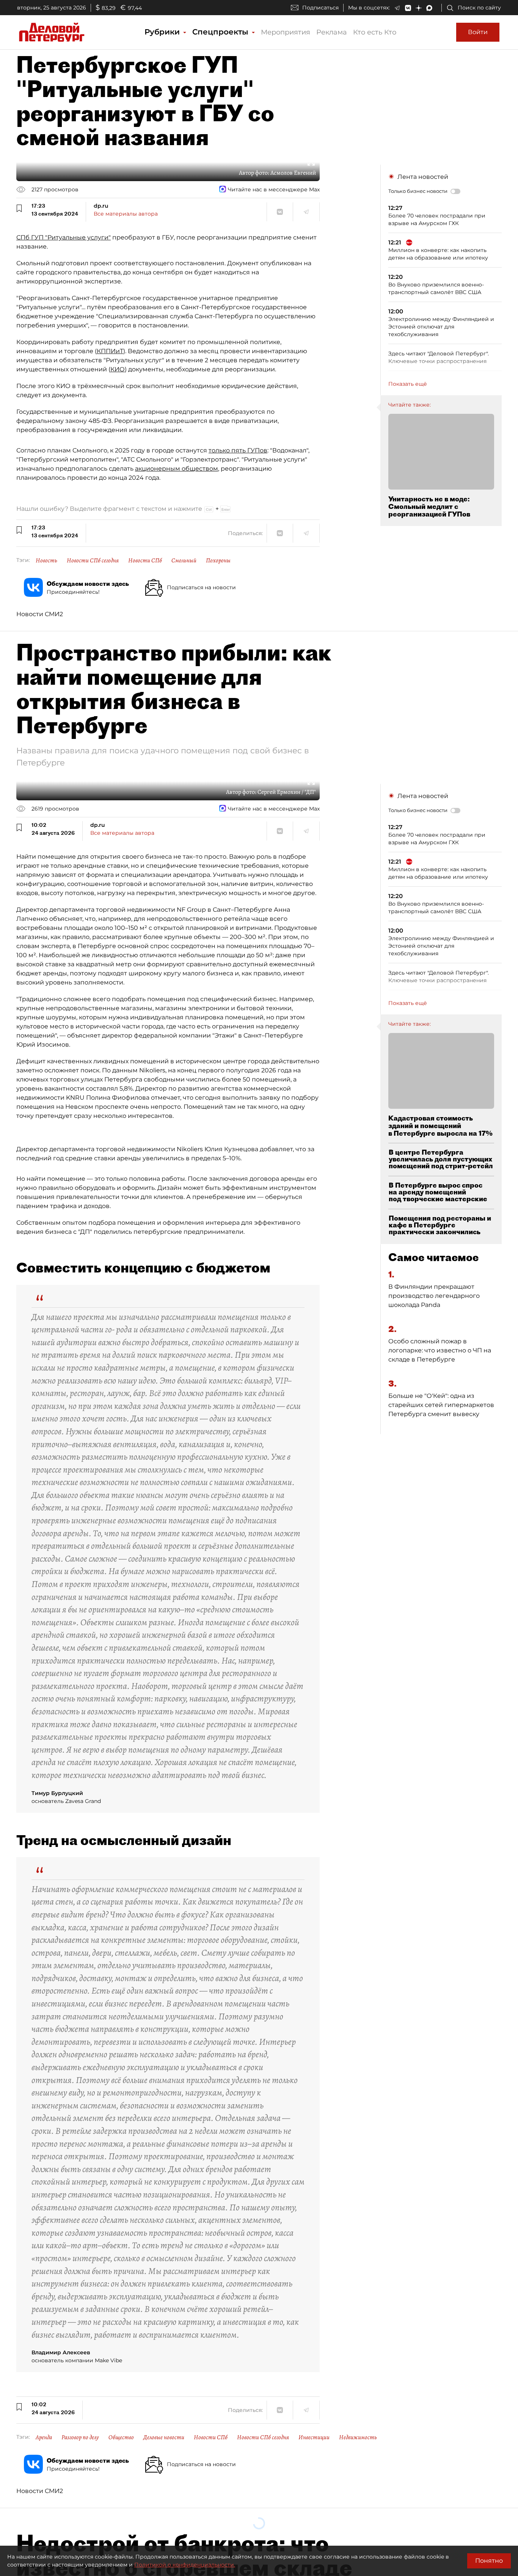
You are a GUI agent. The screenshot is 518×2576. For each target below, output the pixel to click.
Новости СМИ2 (40, 614)
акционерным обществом (177, 469)
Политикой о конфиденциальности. (185, 2565)
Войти (478, 32)
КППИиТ (110, 351)
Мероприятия (286, 32)
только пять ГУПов (238, 450)
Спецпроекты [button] (221, 32)
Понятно (489, 2561)
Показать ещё (408, 384)
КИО (118, 369)
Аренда (44, 2437)
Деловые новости (164, 2437)
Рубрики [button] (163, 32)
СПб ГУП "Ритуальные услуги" (64, 237)
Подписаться (320, 8)
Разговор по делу (80, 2437)
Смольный (184, 560)
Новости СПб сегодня (93, 560)
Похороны (218, 560)
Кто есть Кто (375, 32)
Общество (121, 2437)
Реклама (332, 32)
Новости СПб (145, 560)
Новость (46, 560)
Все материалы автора (126, 214)
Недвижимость (358, 2437)
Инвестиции (314, 2437)
